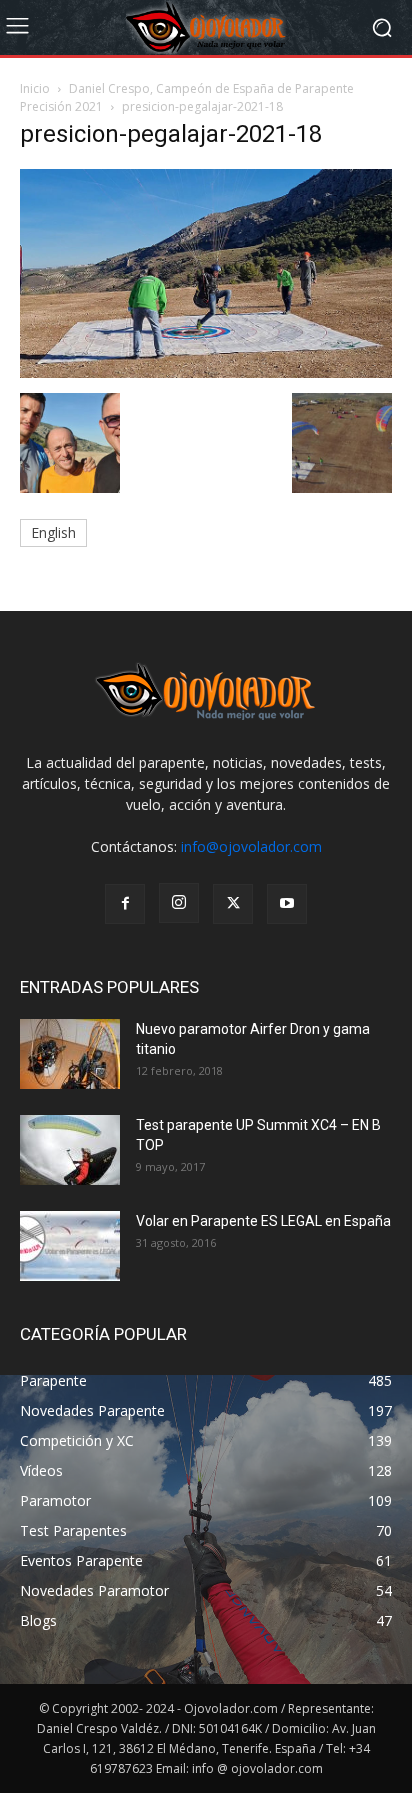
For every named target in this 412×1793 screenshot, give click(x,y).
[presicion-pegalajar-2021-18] (206, 372)
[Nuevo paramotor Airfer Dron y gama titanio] (70, 1054)
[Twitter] (233, 904)
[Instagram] (179, 903)
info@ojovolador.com (251, 846)
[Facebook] (125, 904)
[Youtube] (287, 904)
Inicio (35, 88)
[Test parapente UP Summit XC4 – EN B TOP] (70, 1150)
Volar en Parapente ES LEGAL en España (263, 1221)
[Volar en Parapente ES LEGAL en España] (70, 1246)
